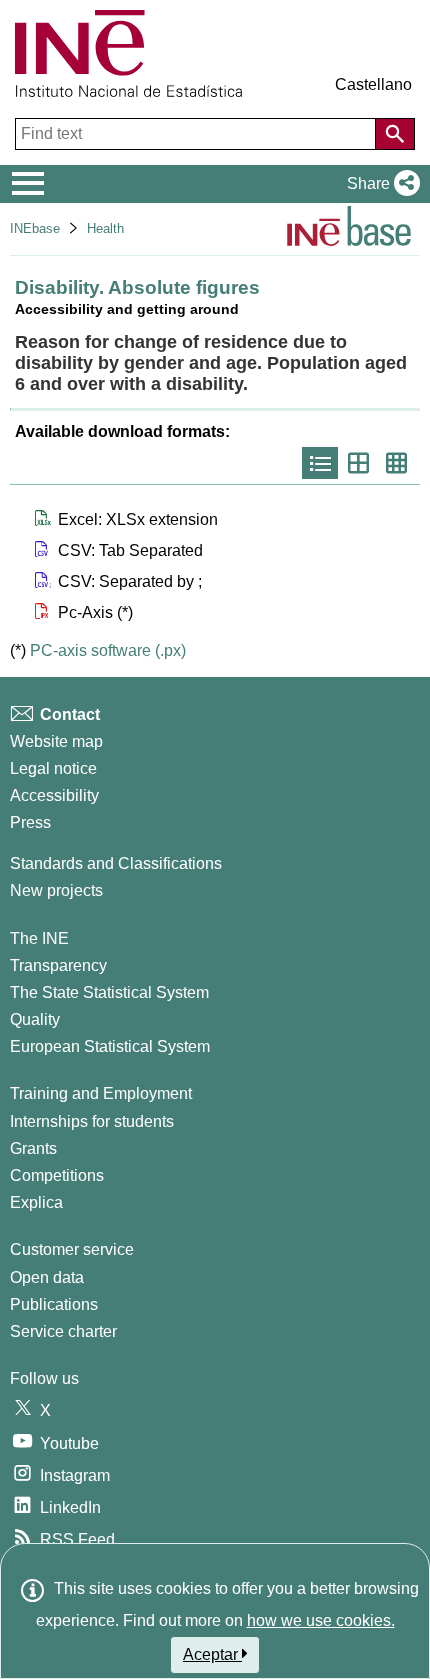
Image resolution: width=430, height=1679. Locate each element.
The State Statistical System (109, 992)
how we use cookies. (321, 1620)
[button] (379, 184)
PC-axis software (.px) (108, 650)
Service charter (63, 1331)
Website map (56, 741)
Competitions (57, 1175)
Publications (54, 1304)
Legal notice (53, 768)
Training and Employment (101, 1093)
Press (30, 822)
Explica (36, 1202)
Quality (35, 1019)
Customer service (72, 1249)
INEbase (35, 228)
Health (105, 228)
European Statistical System (110, 1046)
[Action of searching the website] (395, 134)
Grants (33, 1148)
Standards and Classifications (116, 863)
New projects (56, 890)
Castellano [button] (373, 84)
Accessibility (54, 795)
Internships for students (92, 1121)
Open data (47, 1277)
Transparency (58, 965)
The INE (39, 938)
